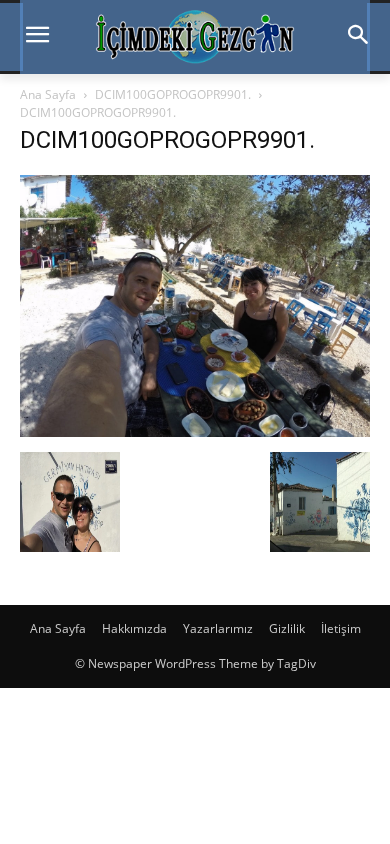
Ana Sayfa (48, 94)
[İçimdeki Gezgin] (195, 37)
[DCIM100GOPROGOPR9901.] (195, 431)
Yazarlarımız (218, 628)
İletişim (341, 628)
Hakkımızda (134, 628)
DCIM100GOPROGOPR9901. (173, 94)
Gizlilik (287, 628)
